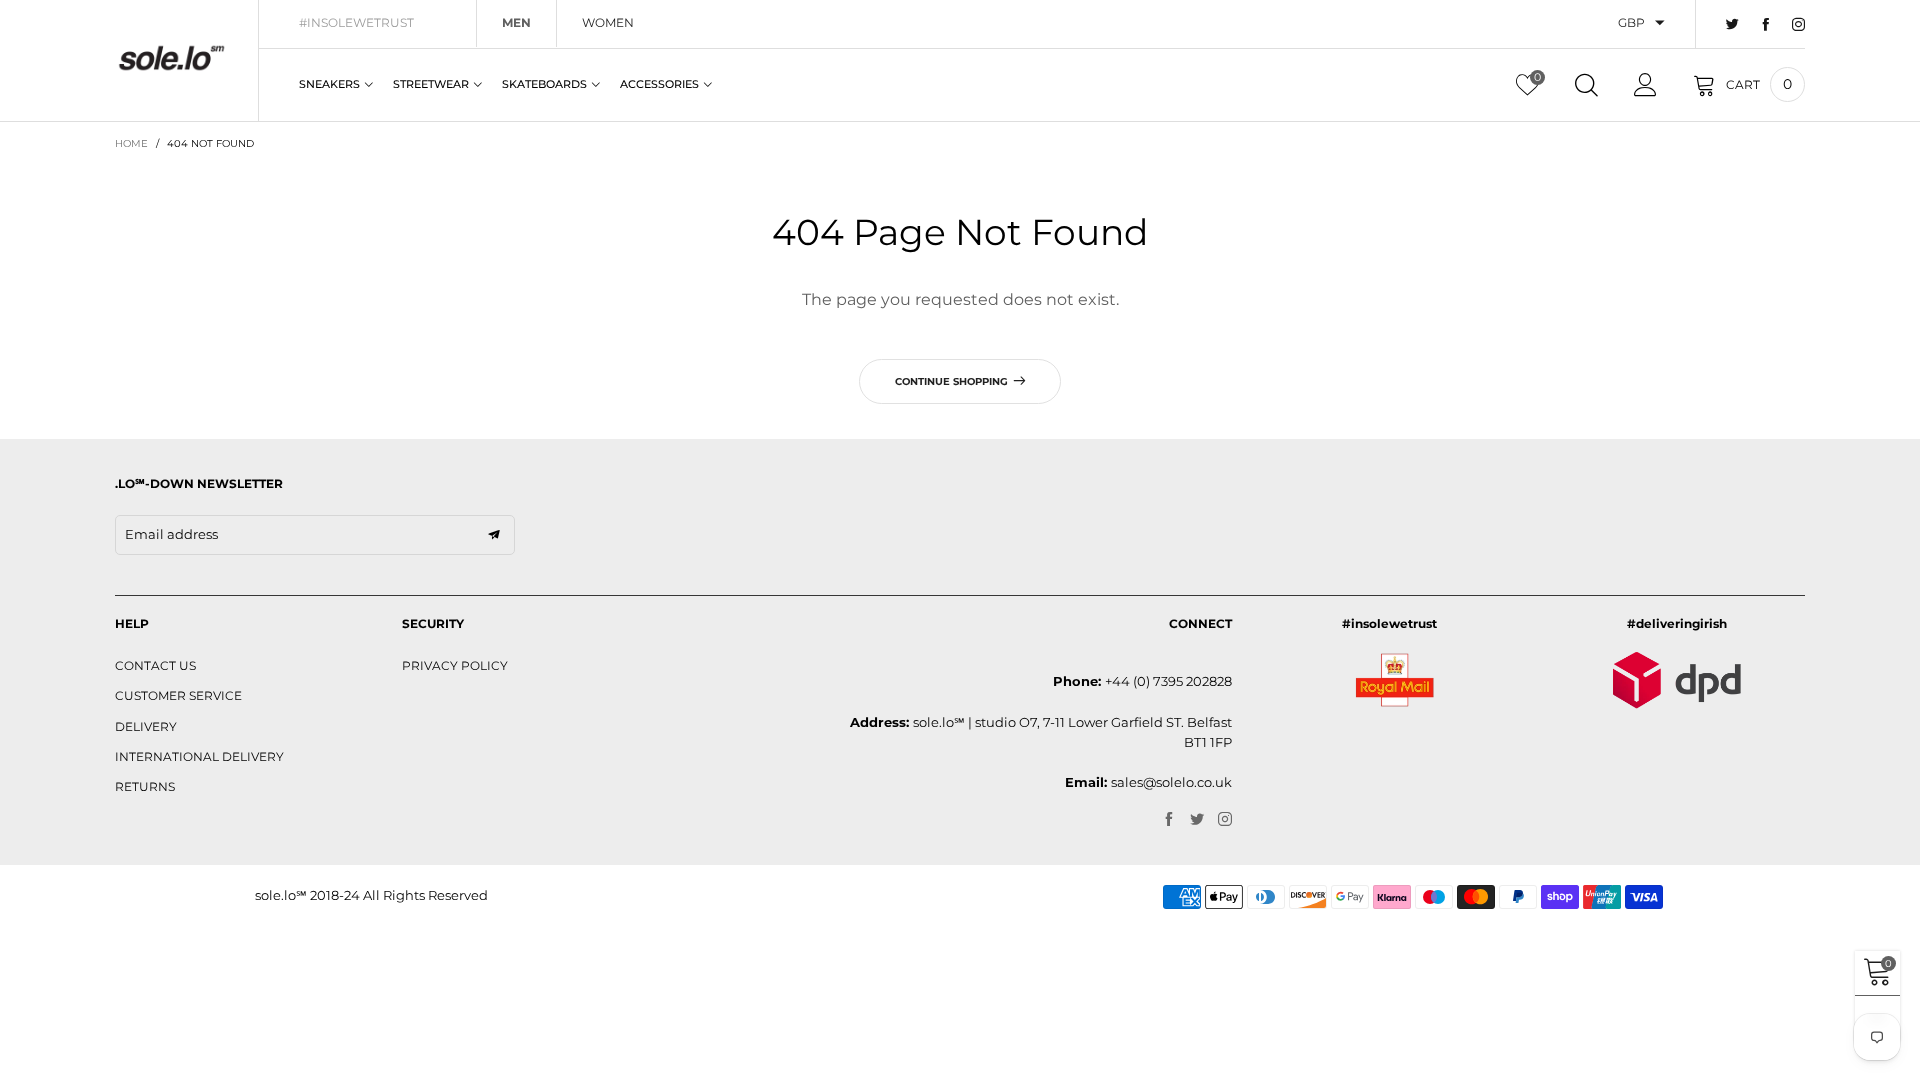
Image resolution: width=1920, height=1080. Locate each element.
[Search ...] (1586, 85)
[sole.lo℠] (171, 57)
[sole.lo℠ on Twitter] (1197, 820)
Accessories (659, 84)
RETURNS (145, 786)
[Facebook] (1765, 25)
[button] (494, 535)
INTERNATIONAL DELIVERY (199, 756)
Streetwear (431, 84)
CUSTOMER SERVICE (178, 695)
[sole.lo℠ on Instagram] (1225, 820)
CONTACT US (155, 665)
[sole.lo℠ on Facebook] (1169, 820)
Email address (171, 534)
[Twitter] (1732, 25)
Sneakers (329, 84)
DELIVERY (146, 726)
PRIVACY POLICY (455, 665)
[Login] (1645, 85)
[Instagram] (1798, 25)
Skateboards (544, 84)
